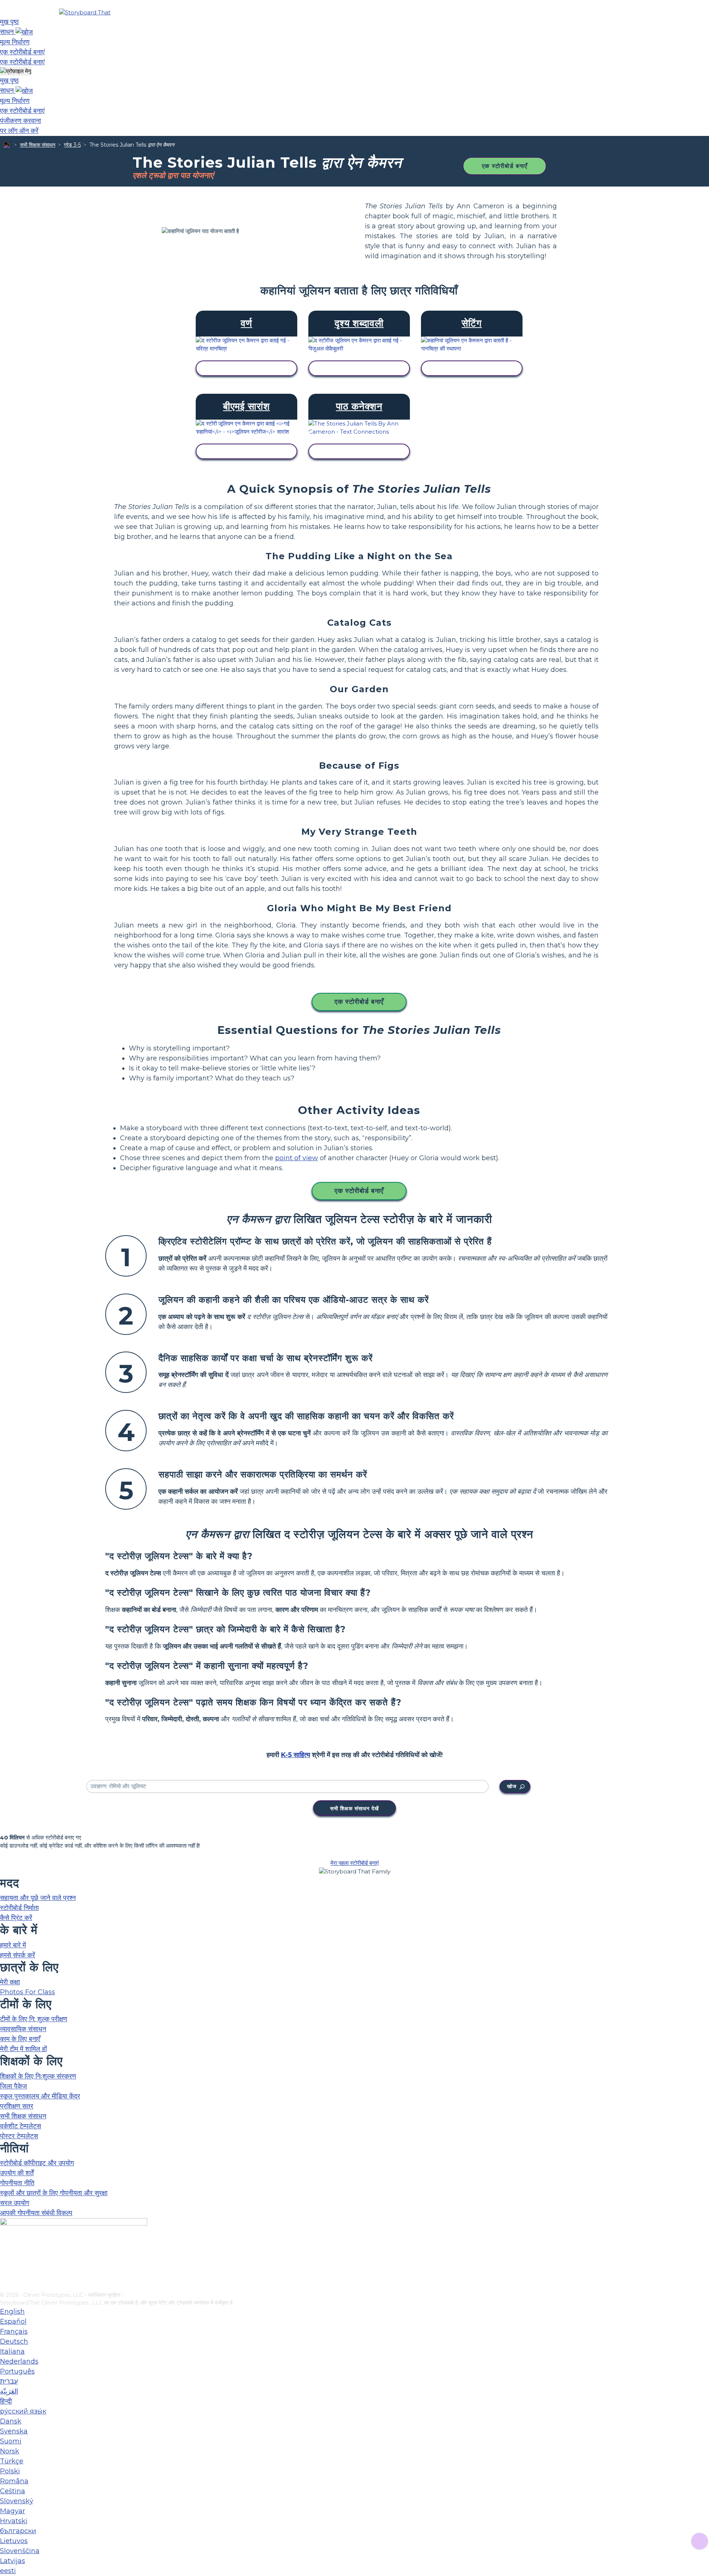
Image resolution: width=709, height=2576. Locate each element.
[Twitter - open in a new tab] (5, 2274)
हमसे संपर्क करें (18, 1955)
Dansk (11, 2421)
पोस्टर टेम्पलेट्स (19, 2136)
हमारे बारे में (13, 1945)
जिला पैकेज (13, 2086)
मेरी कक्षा (10, 1982)
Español (13, 2322)
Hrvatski (14, 2521)
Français (14, 2331)
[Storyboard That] (85, 12)
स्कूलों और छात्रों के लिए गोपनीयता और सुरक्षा (54, 2193)
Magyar (13, 2511)
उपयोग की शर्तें (17, 2173)
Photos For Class (28, 1992)
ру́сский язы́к (23, 2411)
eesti (8, 2571)
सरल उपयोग (15, 2203)
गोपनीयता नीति (17, 2183)
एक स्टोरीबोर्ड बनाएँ (505, 166)
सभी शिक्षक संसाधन (38, 145)
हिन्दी (6, 2401)
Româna (14, 2481)
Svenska (14, 2431)
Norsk (10, 2451)
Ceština (13, 2491)
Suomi (11, 2441)
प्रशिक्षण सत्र (17, 2106)
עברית (9, 2381)
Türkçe (12, 2461)
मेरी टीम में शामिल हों (23, 2049)
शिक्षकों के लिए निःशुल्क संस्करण (38, 2076)
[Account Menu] (16, 71)
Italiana (12, 2351)
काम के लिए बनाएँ (20, 2039)
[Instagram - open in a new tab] (5, 2262)
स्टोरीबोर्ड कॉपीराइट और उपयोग (37, 2163)
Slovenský (17, 2501)
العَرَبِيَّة (9, 2391)
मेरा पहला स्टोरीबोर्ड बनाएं (355, 1863)
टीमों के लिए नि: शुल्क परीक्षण (34, 2019)
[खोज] (24, 32)
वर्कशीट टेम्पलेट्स (20, 2126)
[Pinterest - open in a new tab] (5, 2286)
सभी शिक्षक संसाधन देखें (354, 1808)
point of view (297, 1158)
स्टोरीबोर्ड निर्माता (19, 1908)
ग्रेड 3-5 (72, 145)
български (18, 2531)
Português (17, 2371)
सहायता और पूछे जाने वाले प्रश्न (38, 1898)
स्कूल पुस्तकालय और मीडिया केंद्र (40, 2096)
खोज (512, 1786)
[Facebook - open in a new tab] (5, 2249)
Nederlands (19, 2361)
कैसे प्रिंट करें (16, 1918)
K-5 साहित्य (296, 1755)
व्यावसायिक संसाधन (23, 2029)
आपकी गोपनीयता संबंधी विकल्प (36, 2213)
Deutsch (14, 2341)
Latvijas (13, 2561)
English (12, 2312)
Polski (10, 2471)
